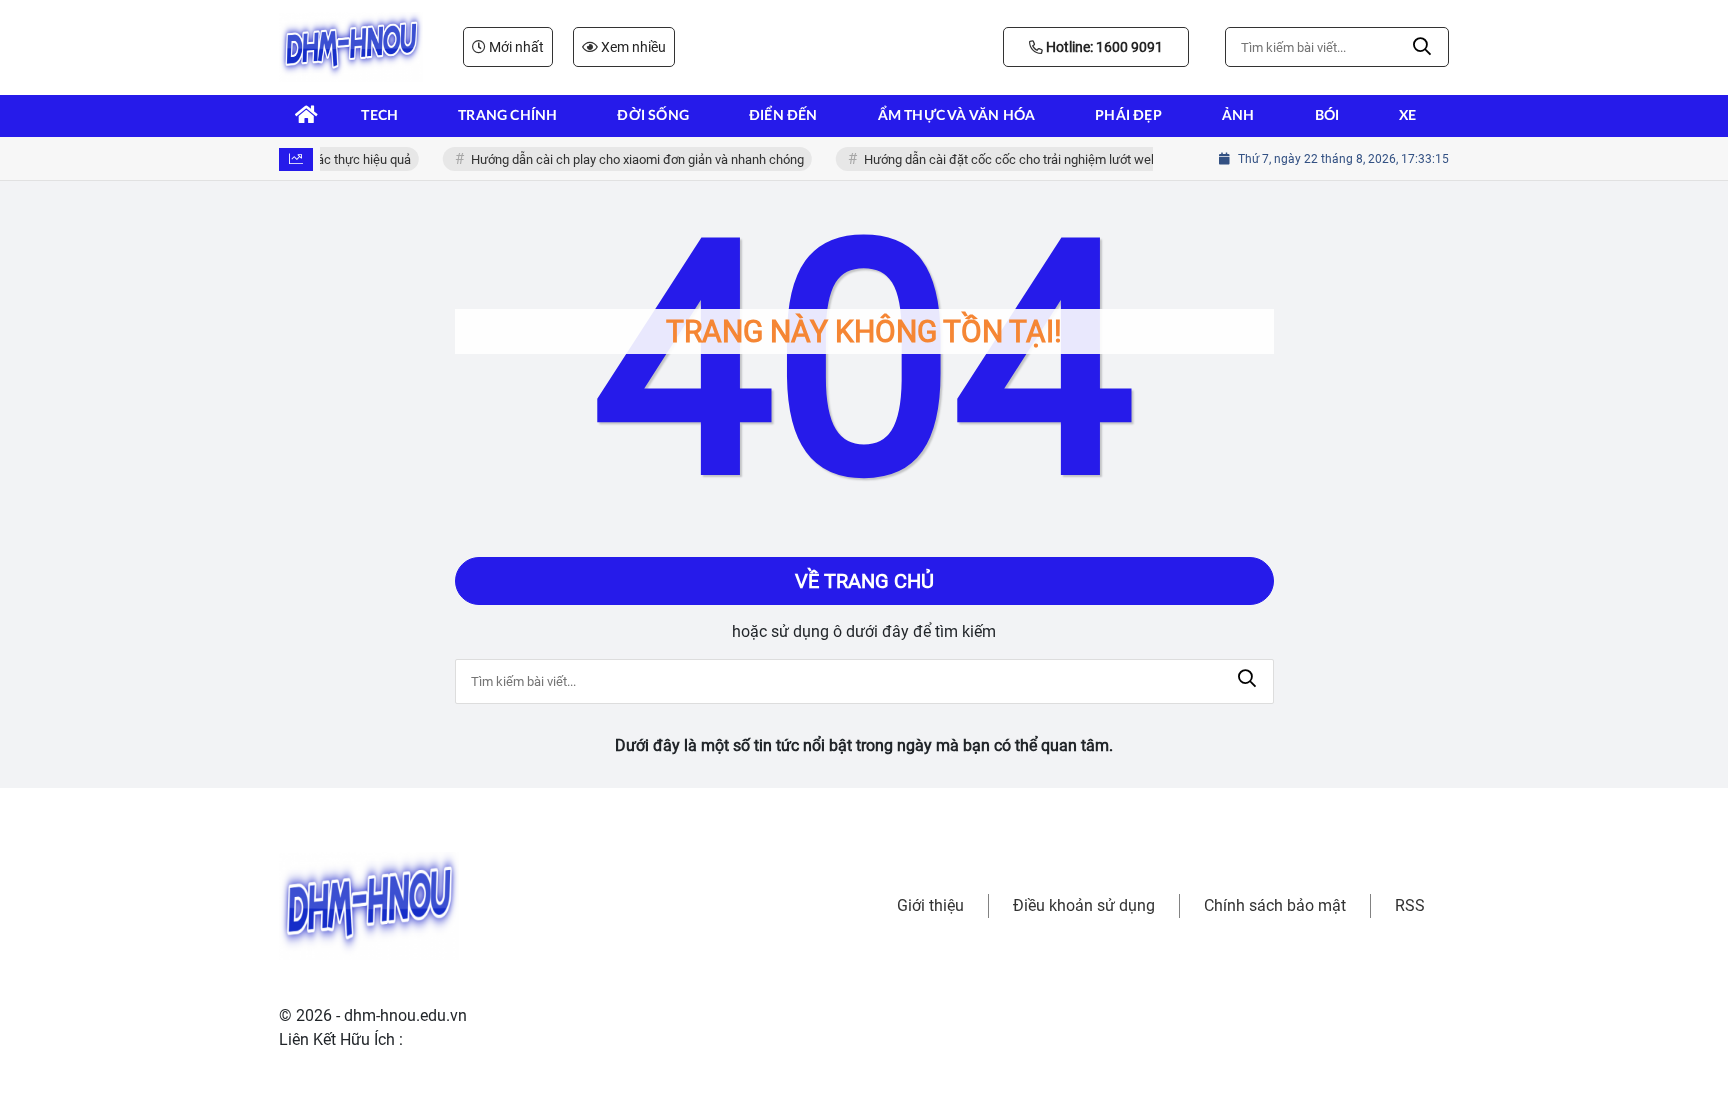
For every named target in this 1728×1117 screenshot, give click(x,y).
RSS (1410, 905)
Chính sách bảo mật (1275, 905)
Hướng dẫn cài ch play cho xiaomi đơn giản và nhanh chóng (630, 159)
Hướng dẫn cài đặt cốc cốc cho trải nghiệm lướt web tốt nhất (1027, 159)
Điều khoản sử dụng (1084, 905)
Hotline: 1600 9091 (1103, 47)
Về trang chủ (864, 581)
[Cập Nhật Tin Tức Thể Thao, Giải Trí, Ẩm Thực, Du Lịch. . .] (351, 47)
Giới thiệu (930, 905)
